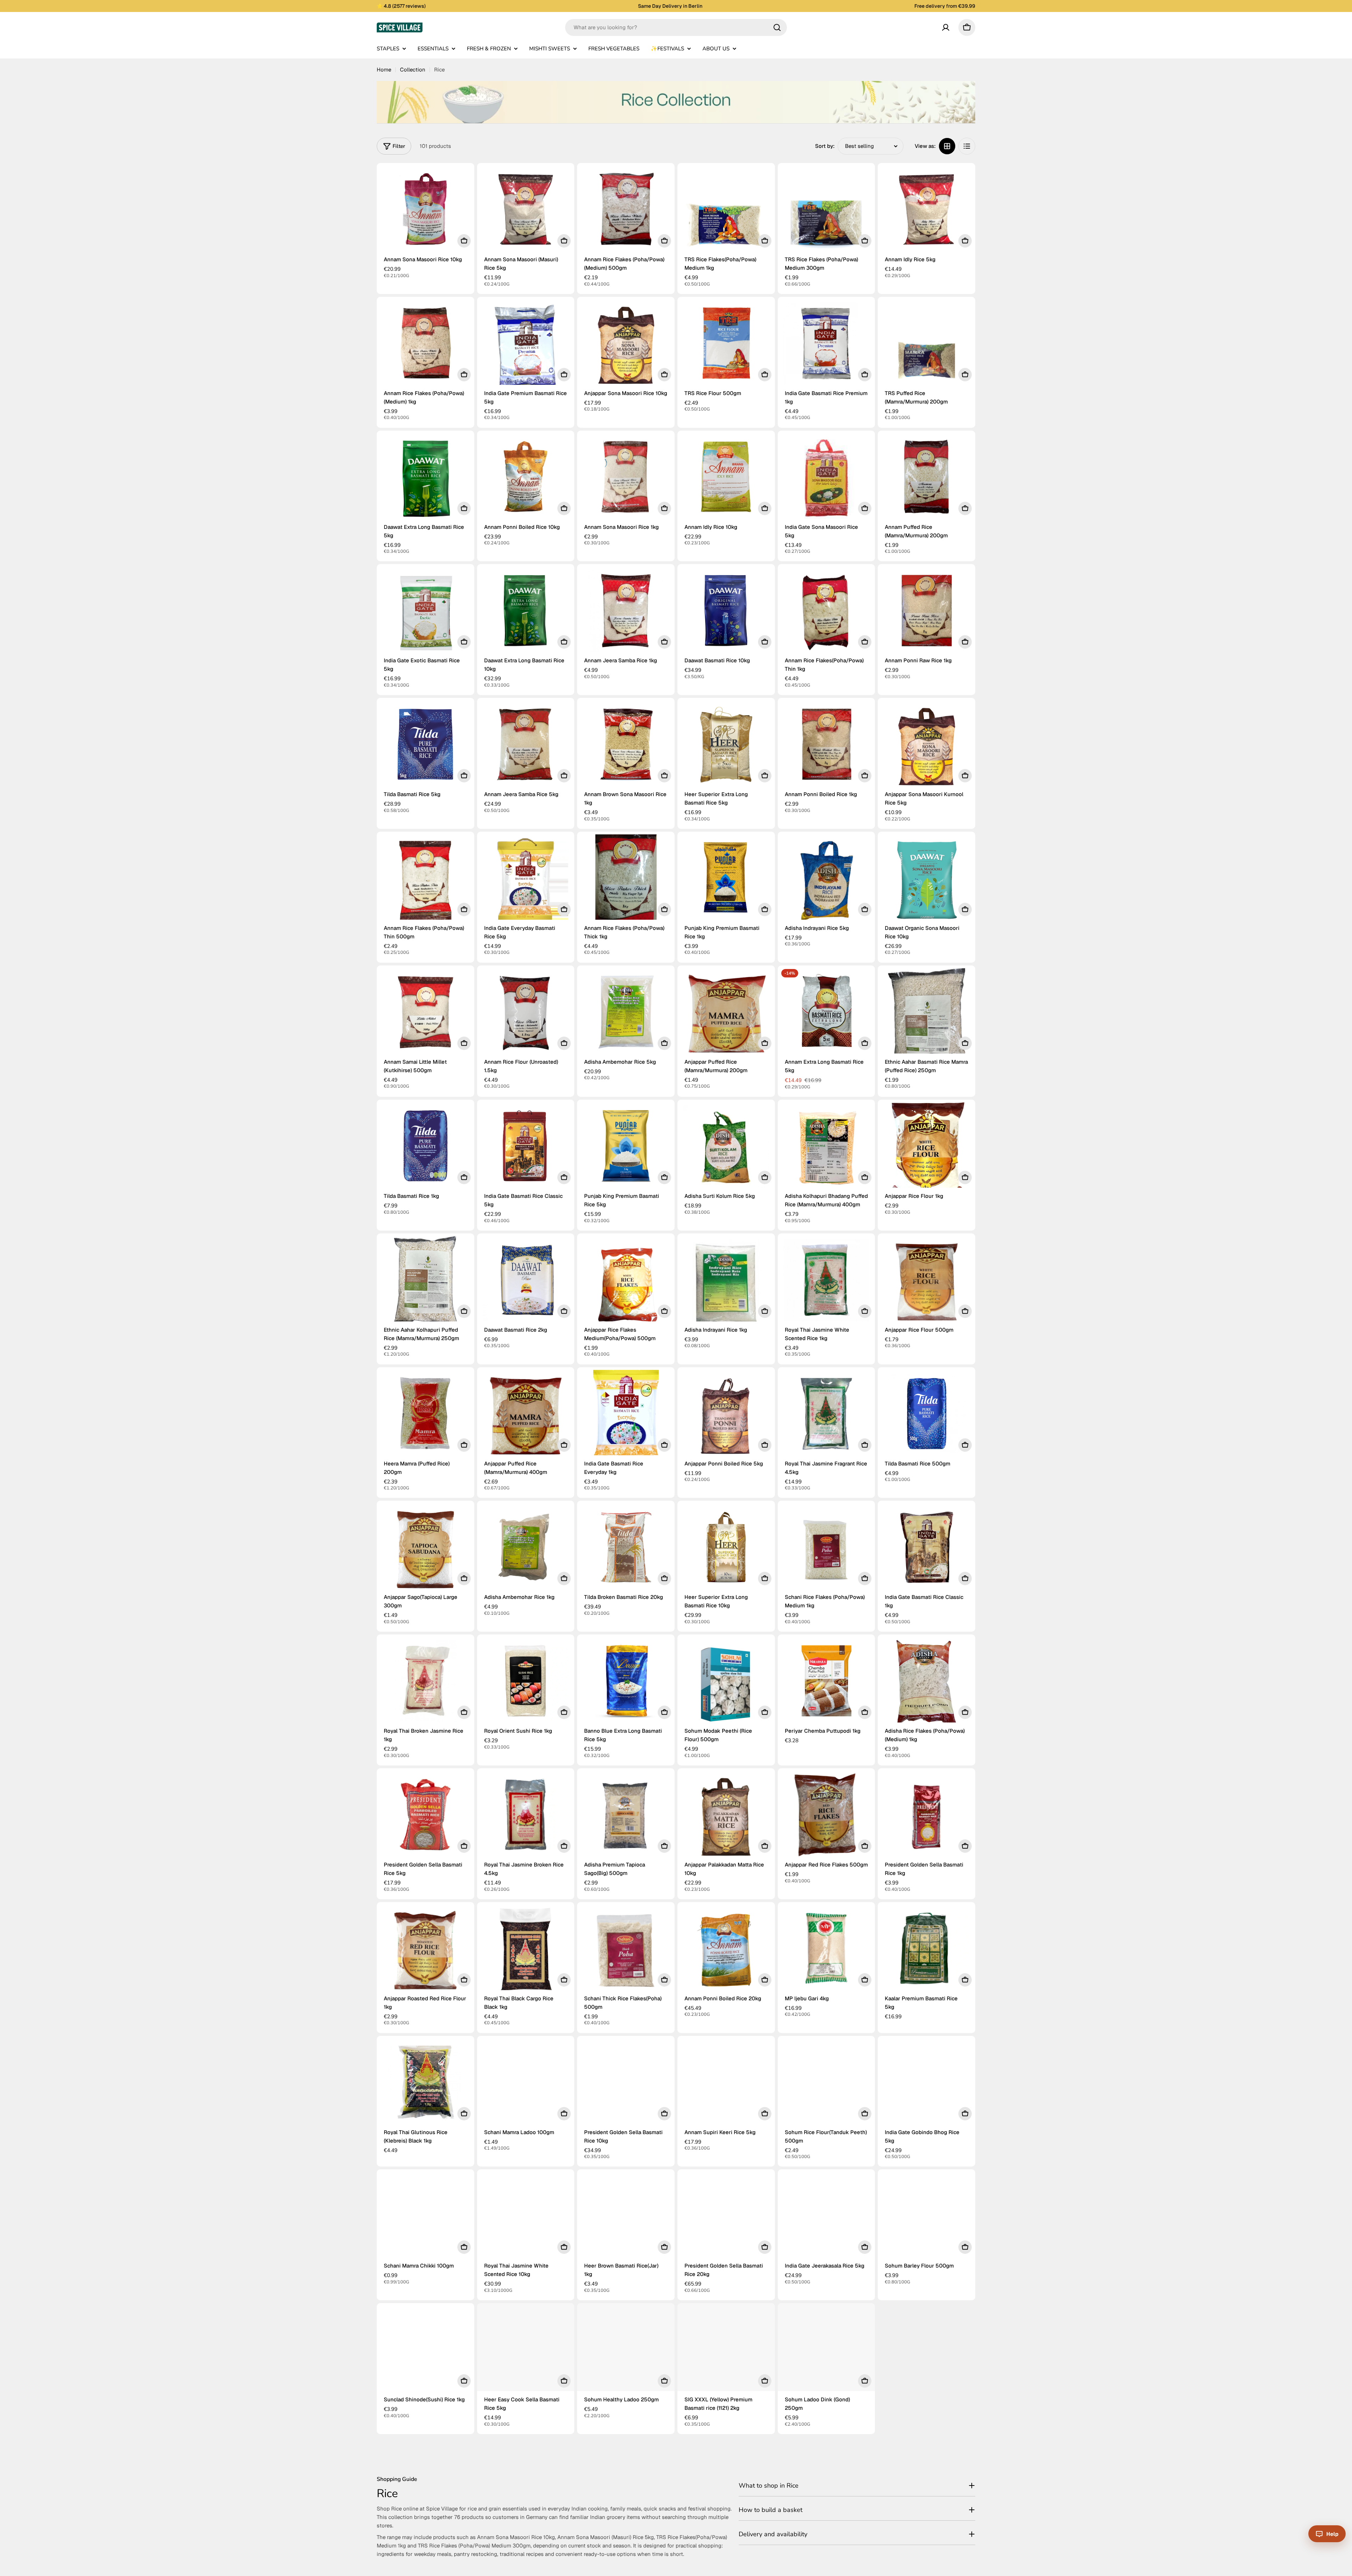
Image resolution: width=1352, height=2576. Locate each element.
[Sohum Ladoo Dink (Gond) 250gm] (827, 2352)
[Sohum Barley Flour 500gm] (927, 2218)
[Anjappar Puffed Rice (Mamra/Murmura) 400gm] (526, 1416)
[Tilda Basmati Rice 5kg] (425, 747)
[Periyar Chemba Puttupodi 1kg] (827, 1683)
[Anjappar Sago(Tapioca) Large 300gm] (425, 1549)
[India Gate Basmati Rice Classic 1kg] (927, 1549)
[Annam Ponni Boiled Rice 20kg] (726, 1951)
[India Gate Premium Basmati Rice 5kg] (526, 346)
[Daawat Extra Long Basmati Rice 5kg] (425, 479)
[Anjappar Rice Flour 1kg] (927, 1148)
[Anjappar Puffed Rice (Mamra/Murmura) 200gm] (726, 1014)
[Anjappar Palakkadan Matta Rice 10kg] (726, 1817)
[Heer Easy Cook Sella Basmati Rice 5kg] (526, 2352)
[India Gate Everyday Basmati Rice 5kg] (526, 880)
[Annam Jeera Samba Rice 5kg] (526, 747)
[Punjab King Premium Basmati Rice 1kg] (726, 880)
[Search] (777, 27)
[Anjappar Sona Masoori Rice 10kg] (626, 346)
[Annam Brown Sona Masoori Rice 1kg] (626, 747)
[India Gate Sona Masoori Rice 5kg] (827, 479)
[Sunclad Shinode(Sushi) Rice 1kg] (425, 2352)
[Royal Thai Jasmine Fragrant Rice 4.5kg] (827, 1416)
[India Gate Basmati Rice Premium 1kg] (827, 346)
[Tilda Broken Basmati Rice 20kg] (626, 1549)
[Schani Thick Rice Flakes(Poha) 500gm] (626, 1951)
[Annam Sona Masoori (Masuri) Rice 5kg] (526, 212)
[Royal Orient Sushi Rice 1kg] (526, 1683)
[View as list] (967, 146)
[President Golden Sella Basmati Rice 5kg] (425, 1817)
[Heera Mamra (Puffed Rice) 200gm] (425, 1416)
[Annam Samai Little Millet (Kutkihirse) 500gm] (425, 1014)
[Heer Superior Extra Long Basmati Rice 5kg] (726, 747)
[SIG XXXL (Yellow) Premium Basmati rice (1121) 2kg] (726, 2352)
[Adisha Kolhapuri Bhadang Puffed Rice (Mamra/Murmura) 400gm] (827, 1148)
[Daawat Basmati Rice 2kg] (526, 1282)
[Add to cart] (464, 241)
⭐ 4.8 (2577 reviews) (401, 6)
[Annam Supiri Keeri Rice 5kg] (726, 2085)
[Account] (946, 27)
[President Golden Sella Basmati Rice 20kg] (726, 2218)
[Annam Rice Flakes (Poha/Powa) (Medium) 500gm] (626, 212)
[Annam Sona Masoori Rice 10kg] (425, 212)
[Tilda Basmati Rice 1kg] (425, 1148)
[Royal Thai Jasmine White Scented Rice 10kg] (526, 2218)
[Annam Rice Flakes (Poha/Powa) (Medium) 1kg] (425, 346)
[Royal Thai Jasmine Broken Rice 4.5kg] (526, 1817)
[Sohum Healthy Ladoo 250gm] (626, 2352)
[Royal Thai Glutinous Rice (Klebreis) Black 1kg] (425, 2085)
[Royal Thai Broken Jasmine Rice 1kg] (425, 1683)
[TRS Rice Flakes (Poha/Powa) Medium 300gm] (827, 212)
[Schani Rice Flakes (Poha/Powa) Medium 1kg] (827, 1549)
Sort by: (825, 146)
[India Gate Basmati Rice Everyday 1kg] (626, 1416)
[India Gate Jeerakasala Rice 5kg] (827, 2218)
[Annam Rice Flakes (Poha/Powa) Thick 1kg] (626, 880)
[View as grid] (947, 146)
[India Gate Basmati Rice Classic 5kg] (526, 1148)
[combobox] (676, 27)
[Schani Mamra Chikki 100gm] (425, 2218)
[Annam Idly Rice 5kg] (927, 212)
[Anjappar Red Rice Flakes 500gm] (827, 1817)
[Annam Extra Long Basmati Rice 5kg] (827, 1014)
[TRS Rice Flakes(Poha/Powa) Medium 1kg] (726, 212)
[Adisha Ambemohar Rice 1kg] (526, 1549)
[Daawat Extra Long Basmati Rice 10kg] (526, 613)
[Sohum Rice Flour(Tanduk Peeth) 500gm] (827, 2085)
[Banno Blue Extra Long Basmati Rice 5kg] (626, 1683)
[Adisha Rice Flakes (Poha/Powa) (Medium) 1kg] (927, 1683)
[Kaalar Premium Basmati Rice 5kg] (927, 1951)
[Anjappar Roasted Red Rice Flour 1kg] (425, 1951)
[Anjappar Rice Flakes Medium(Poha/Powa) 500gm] (626, 1282)
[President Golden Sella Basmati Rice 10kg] (626, 2085)
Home (384, 70)
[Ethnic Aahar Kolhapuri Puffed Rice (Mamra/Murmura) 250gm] (425, 1282)
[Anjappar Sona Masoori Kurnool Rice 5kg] (927, 747)
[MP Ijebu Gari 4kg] (827, 1951)
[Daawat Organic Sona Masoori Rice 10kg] (927, 880)
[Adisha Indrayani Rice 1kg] (726, 1282)
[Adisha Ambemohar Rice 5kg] (626, 1014)
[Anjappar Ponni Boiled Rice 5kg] (726, 1416)
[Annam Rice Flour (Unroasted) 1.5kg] (526, 1014)
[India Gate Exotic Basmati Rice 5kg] (425, 613)
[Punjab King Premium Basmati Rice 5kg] (626, 1148)
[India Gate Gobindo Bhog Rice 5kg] (927, 2085)
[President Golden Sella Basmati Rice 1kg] (927, 1817)
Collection (413, 70)
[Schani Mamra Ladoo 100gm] (526, 2085)
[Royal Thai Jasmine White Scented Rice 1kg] (827, 1282)
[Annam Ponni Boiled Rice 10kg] (526, 479)
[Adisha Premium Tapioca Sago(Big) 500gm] (626, 1817)
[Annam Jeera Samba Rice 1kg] (626, 613)
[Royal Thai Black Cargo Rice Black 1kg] (526, 1951)
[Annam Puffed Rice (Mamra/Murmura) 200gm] (927, 479)
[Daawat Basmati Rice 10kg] (726, 613)
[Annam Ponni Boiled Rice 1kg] (827, 747)
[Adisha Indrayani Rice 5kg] (827, 880)
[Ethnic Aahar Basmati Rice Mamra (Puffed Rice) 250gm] (927, 1014)
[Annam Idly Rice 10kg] (726, 479)
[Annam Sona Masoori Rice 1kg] (626, 479)
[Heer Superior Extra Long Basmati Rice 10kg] (726, 1549)
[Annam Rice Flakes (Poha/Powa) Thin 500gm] (425, 880)
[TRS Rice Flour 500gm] (726, 346)
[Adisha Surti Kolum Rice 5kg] (726, 1148)
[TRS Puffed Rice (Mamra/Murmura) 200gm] (927, 346)
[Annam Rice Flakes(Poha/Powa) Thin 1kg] (827, 613)
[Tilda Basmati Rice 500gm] (927, 1416)
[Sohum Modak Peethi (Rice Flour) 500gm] (726, 1683)
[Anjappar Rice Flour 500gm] (927, 1282)
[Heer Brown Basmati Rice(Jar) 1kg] (626, 2218)
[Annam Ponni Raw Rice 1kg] (927, 613)
